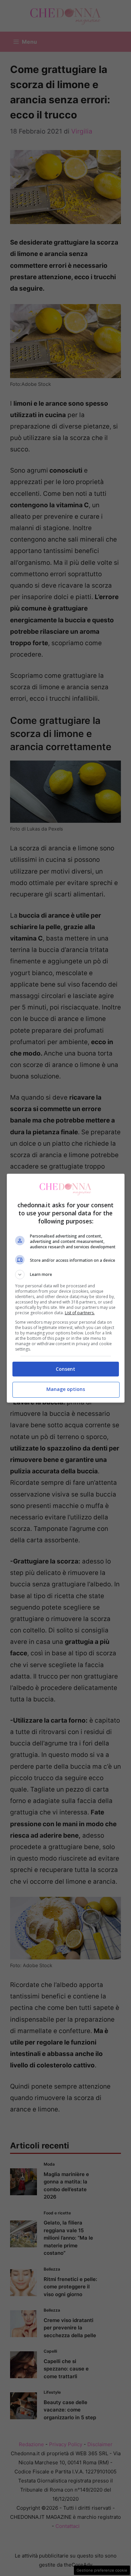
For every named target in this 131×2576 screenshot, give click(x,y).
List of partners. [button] (80, 1313)
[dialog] (66, 1288)
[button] (66, 1275)
